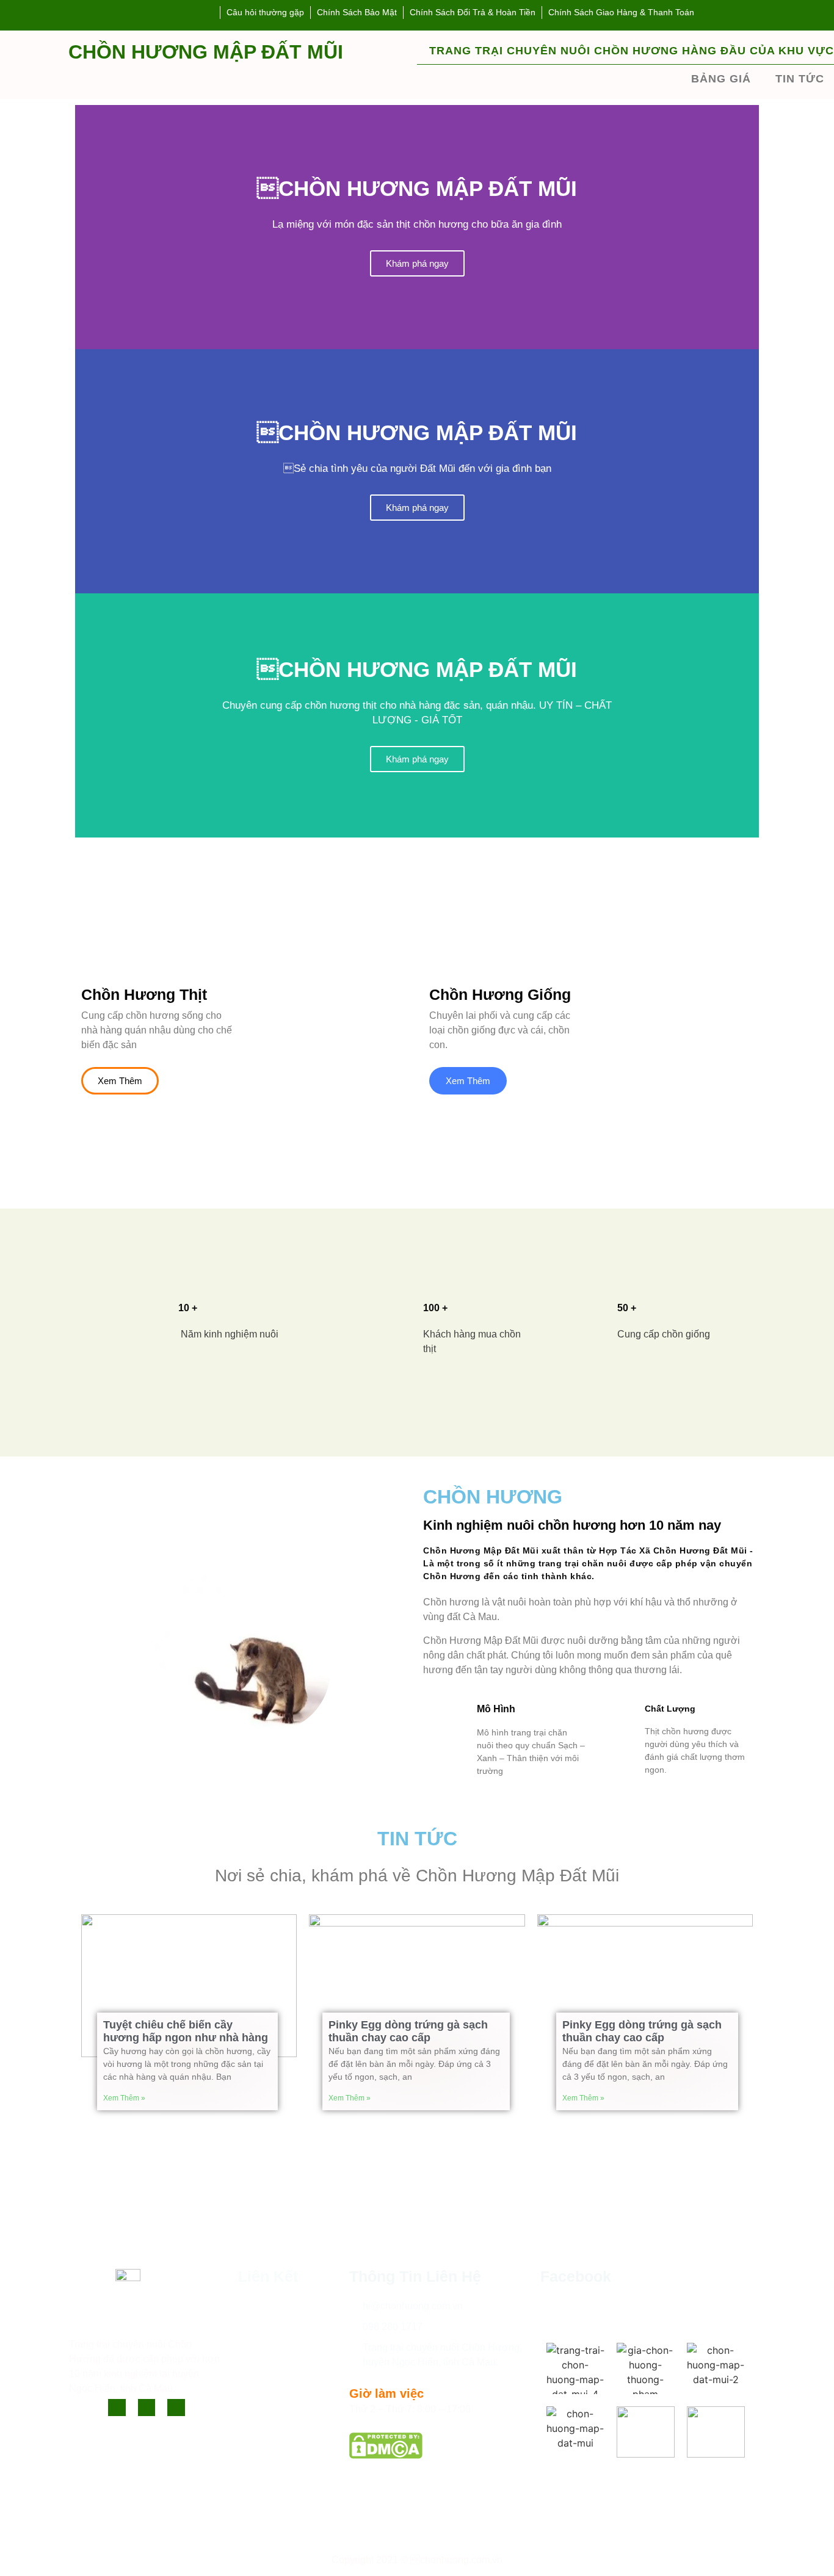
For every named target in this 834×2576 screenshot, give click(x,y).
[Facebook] (117, 2408)
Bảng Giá (721, 79)
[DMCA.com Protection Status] (386, 2455)
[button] (417, 845)
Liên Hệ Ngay (268, 2367)
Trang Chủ (261, 2306)
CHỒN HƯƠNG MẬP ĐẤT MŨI (206, 52)
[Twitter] (147, 2408)
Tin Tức (255, 2347)
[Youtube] (176, 2408)
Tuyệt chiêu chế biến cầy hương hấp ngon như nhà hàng (186, 2031)
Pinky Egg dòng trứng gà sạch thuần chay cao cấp (408, 2031)
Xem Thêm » (124, 2098)
